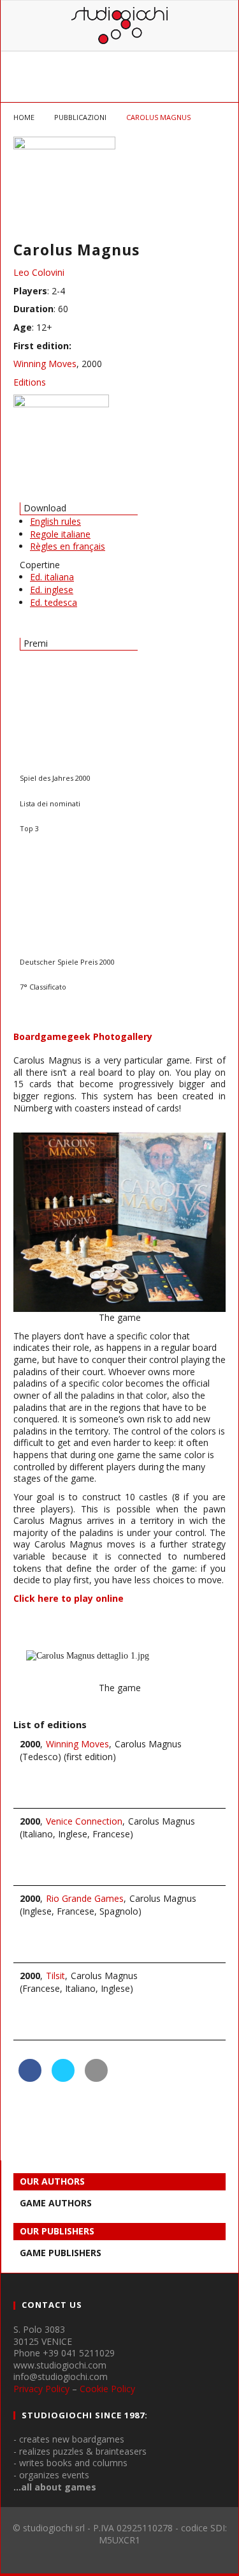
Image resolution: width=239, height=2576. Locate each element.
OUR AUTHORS (52, 2181)
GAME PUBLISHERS (61, 2253)
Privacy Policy (41, 2389)
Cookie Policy (107, 2389)
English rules (55, 521)
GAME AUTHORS (56, 2203)
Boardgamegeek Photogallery (83, 1036)
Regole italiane (60, 534)
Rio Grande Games (85, 1898)
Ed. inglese (52, 590)
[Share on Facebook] (30, 2078)
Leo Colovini (39, 272)
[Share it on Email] (96, 2078)
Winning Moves (45, 364)
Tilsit (55, 1976)
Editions (30, 382)
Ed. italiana (52, 577)
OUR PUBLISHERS (57, 2231)
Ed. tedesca (54, 602)
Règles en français (68, 546)
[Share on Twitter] (63, 2078)
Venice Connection (84, 1821)
